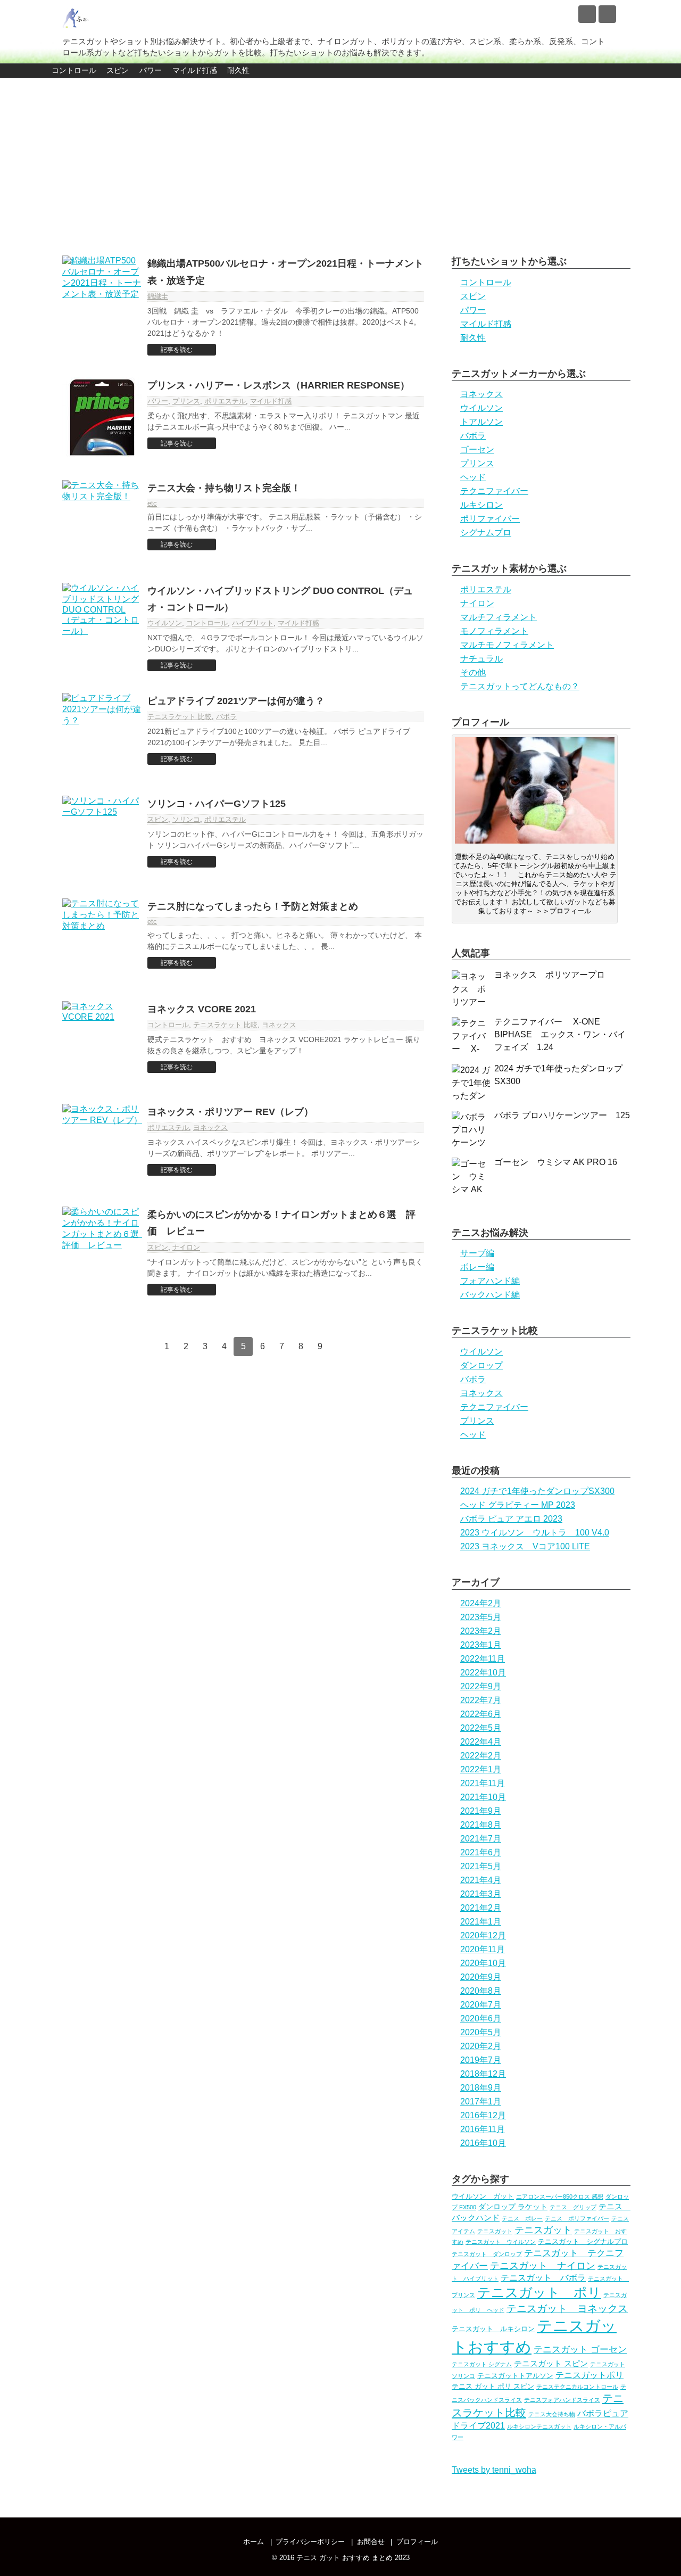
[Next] (339, 1347)
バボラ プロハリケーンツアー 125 (562, 1115)
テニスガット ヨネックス (567, 2309)
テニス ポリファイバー (577, 2218)
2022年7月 (481, 1700)
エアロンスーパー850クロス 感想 (560, 2197)
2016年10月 (483, 2143)
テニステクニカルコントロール (577, 2387)
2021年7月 (481, 1839)
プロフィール (417, 2542)
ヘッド (473, 477)
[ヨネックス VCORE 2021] (102, 1041)
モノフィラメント (494, 631)
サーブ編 (477, 1253)
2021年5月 (481, 1866)
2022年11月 (483, 1659)
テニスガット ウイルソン (501, 2242)
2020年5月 (481, 2032)
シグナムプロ (486, 532)
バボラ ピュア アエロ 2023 (511, 1519)
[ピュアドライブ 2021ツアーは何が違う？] (102, 733)
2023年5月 (481, 1617)
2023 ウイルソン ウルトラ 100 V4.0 (535, 1533)
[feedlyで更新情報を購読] (587, 14)
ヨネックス (279, 1025)
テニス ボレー (522, 2218)
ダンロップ (481, 1365)
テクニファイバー (494, 491)
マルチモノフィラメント (507, 645)
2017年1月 (481, 2102)
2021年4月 (481, 1880)
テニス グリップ (573, 2207)
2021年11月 (483, 1783)
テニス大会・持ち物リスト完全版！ (224, 488)
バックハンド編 (490, 1295)
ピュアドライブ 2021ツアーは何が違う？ (236, 701)
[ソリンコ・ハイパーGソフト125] (102, 836)
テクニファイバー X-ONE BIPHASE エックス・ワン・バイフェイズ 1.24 (560, 1034)
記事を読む (177, 350)
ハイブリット (253, 623)
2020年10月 (483, 1963)
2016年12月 (483, 2115)
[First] (128, 1347)
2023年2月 (481, 1631)
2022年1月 (481, 1769)
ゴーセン (477, 449)
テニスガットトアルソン (515, 2376)
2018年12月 (483, 2074)
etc (152, 503)
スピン (118, 70)
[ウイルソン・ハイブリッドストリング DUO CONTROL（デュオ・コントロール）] (102, 623)
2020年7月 (481, 2005)
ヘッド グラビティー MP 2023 (518, 1505)
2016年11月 (483, 2129)
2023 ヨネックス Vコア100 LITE (525, 1546)
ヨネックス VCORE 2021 (202, 1009)
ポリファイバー (490, 519)
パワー (151, 70)
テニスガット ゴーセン (580, 2349)
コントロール (74, 70)
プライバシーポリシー (310, 2542)
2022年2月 (481, 1756)
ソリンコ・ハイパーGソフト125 (217, 804)
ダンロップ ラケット (513, 2207)
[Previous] (147, 1347)
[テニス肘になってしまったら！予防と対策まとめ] (102, 938)
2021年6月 (481, 1852)
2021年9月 (481, 1811)
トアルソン (481, 422)
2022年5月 (481, 1728)
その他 (473, 672)
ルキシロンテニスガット (539, 2426)
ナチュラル (481, 659)
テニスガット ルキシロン (493, 2329)
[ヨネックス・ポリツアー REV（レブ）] (102, 1144)
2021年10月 (483, 1797)
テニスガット (495, 2231)
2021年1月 (481, 1922)
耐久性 (238, 70)
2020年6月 (481, 2018)
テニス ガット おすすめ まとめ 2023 (353, 2558)
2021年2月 (481, 1908)
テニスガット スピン (551, 2363)
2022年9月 (481, 1686)
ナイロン (186, 1247)
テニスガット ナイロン (543, 2266)
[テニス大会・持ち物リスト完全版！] (102, 520)
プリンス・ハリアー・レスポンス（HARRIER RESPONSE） (279, 385)
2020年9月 (481, 1977)
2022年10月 (483, 1673)
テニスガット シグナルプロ (583, 2241)
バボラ (226, 717)
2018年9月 (481, 2088)
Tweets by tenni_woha (494, 2470)
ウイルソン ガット (483, 2196)
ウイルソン (165, 623)
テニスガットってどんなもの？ (520, 686)
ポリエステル (225, 401)
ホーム (254, 2542)
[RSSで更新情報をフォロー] (607, 14)
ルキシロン (481, 505)
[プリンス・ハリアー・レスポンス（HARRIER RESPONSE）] (102, 417)
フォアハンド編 (490, 1281)
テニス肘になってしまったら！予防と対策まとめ (253, 906)
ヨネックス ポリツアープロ (554, 975)
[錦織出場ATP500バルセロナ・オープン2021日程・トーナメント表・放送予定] (102, 295)
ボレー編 (477, 1267)
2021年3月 (481, 1894)
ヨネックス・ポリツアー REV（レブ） (230, 1112)
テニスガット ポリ (539, 2292)
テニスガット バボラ (543, 2277)
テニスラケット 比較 (180, 717)
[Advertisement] (340, 161)
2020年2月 (481, 2046)
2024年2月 (481, 1603)
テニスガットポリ (589, 2375)
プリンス (186, 401)
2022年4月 (481, 1742)
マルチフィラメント (499, 617)
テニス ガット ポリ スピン (493, 2386)
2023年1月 (481, 1645)
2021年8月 (481, 1825)
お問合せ (371, 2542)
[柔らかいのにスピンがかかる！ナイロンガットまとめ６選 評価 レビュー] (102, 1246)
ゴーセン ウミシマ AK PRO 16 (556, 1162)
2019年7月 (481, 2060)
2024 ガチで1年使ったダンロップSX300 (537, 1491)
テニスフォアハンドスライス (562, 2400)
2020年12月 (483, 1935)
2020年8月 (481, 1991)
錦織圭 (158, 296)
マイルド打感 (195, 70)
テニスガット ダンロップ (487, 2254)
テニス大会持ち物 (552, 2414)
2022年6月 (481, 1714)
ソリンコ (186, 819)
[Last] (358, 1347)
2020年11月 (483, 1949)
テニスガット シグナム (482, 2364)
